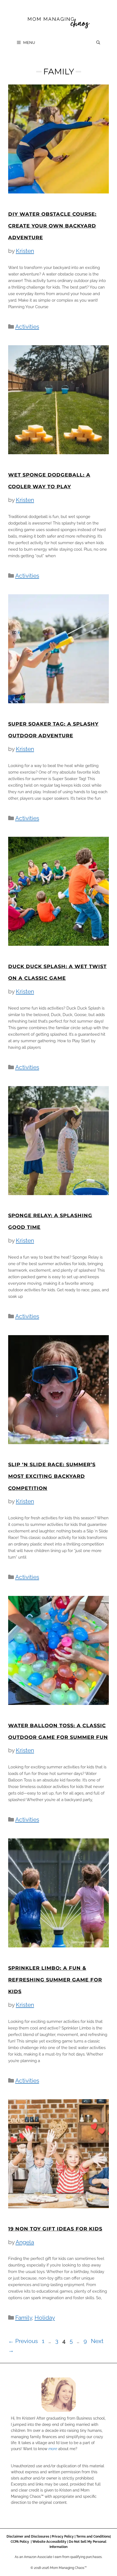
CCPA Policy (20, 2542)
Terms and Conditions (93, 2536)
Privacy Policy (63, 2536)
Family (24, 2318)
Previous (23, 2341)
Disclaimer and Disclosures (28, 2536)
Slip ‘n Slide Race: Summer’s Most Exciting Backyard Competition (52, 1476)
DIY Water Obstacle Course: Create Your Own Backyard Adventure (52, 226)
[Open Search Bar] (98, 43)
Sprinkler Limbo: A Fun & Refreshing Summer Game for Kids (55, 1980)
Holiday (45, 2318)
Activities (27, 327)
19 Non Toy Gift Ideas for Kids (55, 2229)
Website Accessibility (49, 2542)
